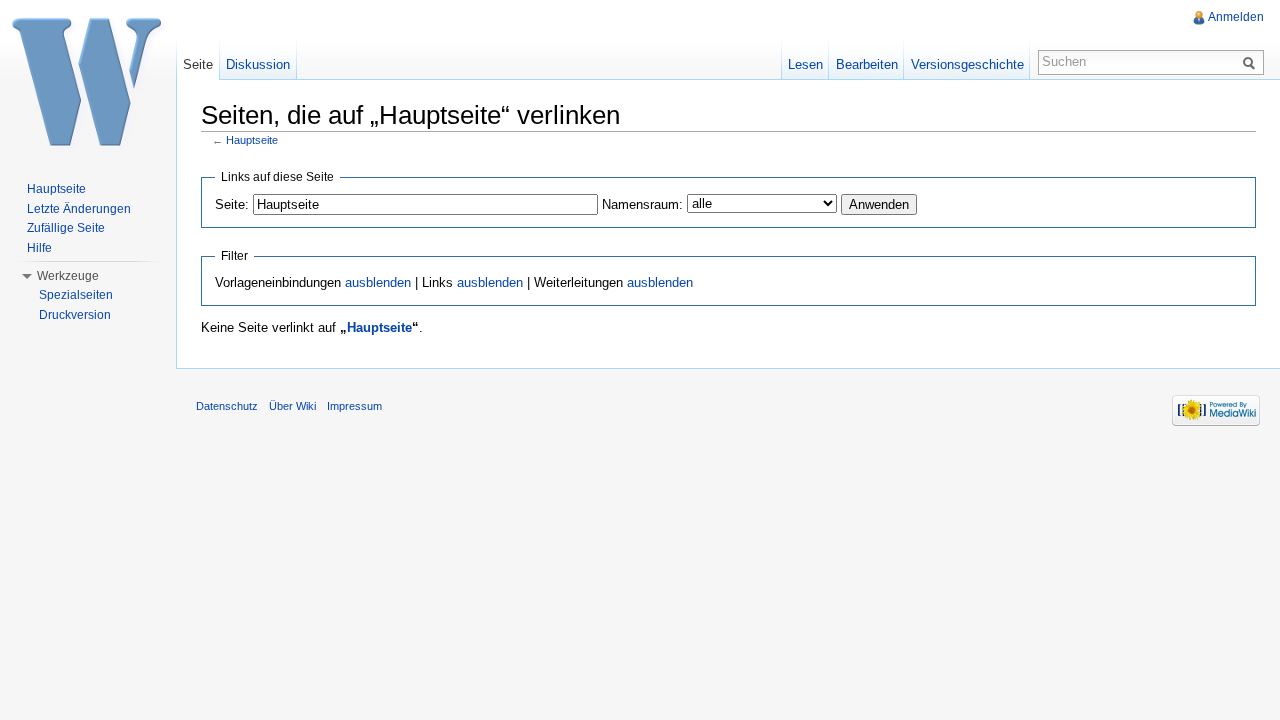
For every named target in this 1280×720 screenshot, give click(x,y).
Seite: (232, 204)
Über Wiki (292, 406)
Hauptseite (252, 140)
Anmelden (1236, 17)
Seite (198, 64)
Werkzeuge (68, 276)
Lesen (805, 64)
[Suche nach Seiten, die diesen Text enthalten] (1252, 62)
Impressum (354, 406)
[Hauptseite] (88, 80)
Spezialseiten (76, 295)
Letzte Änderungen (79, 209)
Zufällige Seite (66, 228)
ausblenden (378, 282)
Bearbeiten (867, 64)
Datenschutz (227, 406)
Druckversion (75, 315)
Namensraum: (642, 204)
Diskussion (258, 64)
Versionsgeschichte (967, 64)
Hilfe (39, 248)
